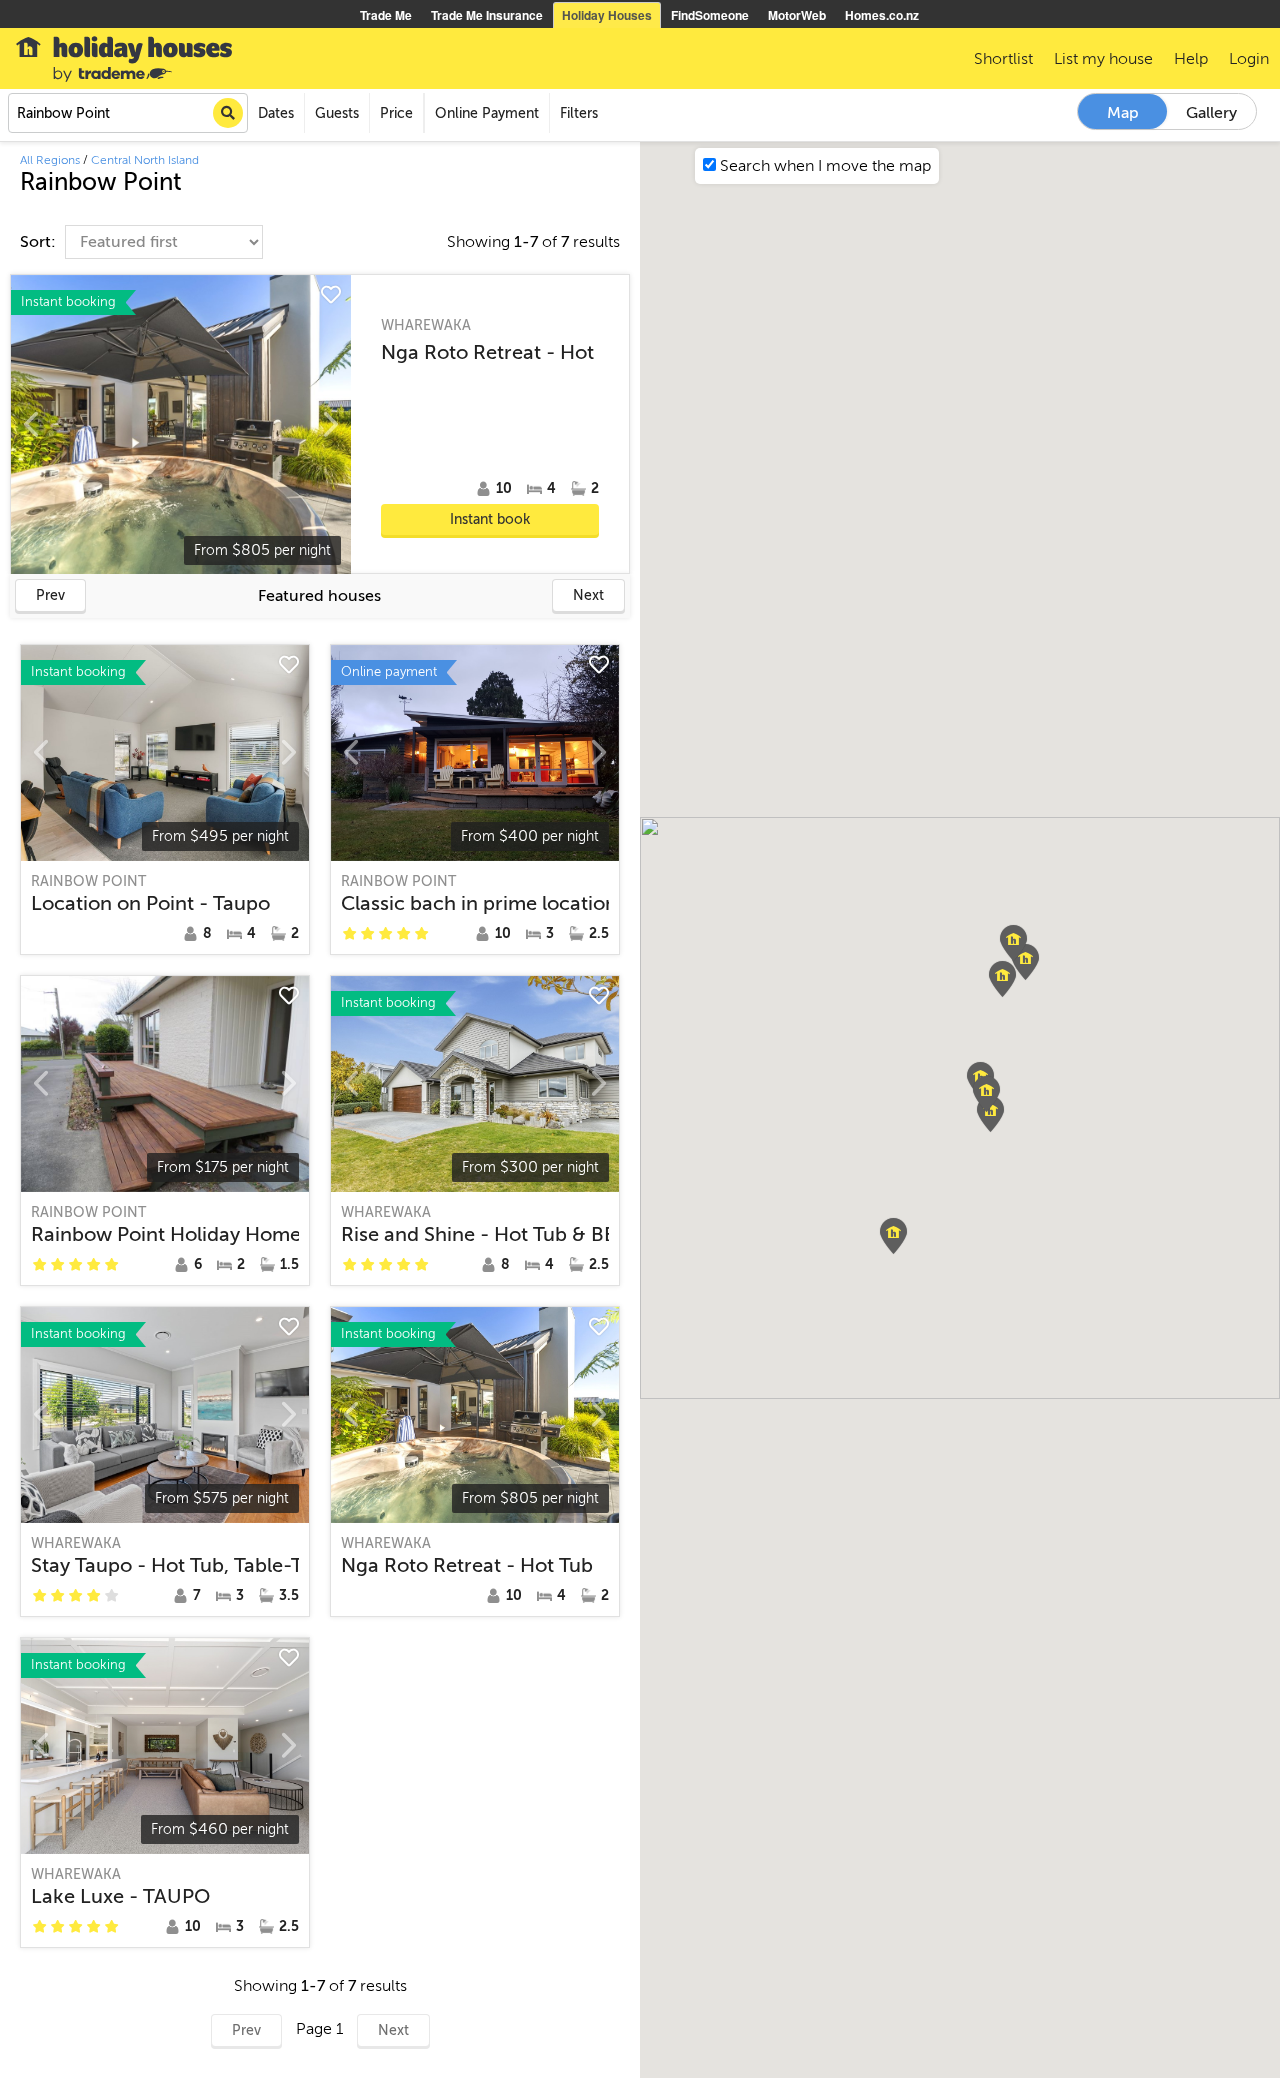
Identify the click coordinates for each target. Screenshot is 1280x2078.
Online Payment (487, 113)
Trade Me (386, 15)
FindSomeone (710, 15)
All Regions (50, 160)
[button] (1025, 962)
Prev (50, 595)
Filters (579, 113)
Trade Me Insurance (487, 15)
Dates (276, 113)
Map (1123, 113)
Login (1249, 59)
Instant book (490, 519)
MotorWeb (797, 15)
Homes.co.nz (882, 15)
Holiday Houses (607, 15)
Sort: (40, 242)
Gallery (1211, 113)
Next (588, 595)
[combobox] (128, 113)
